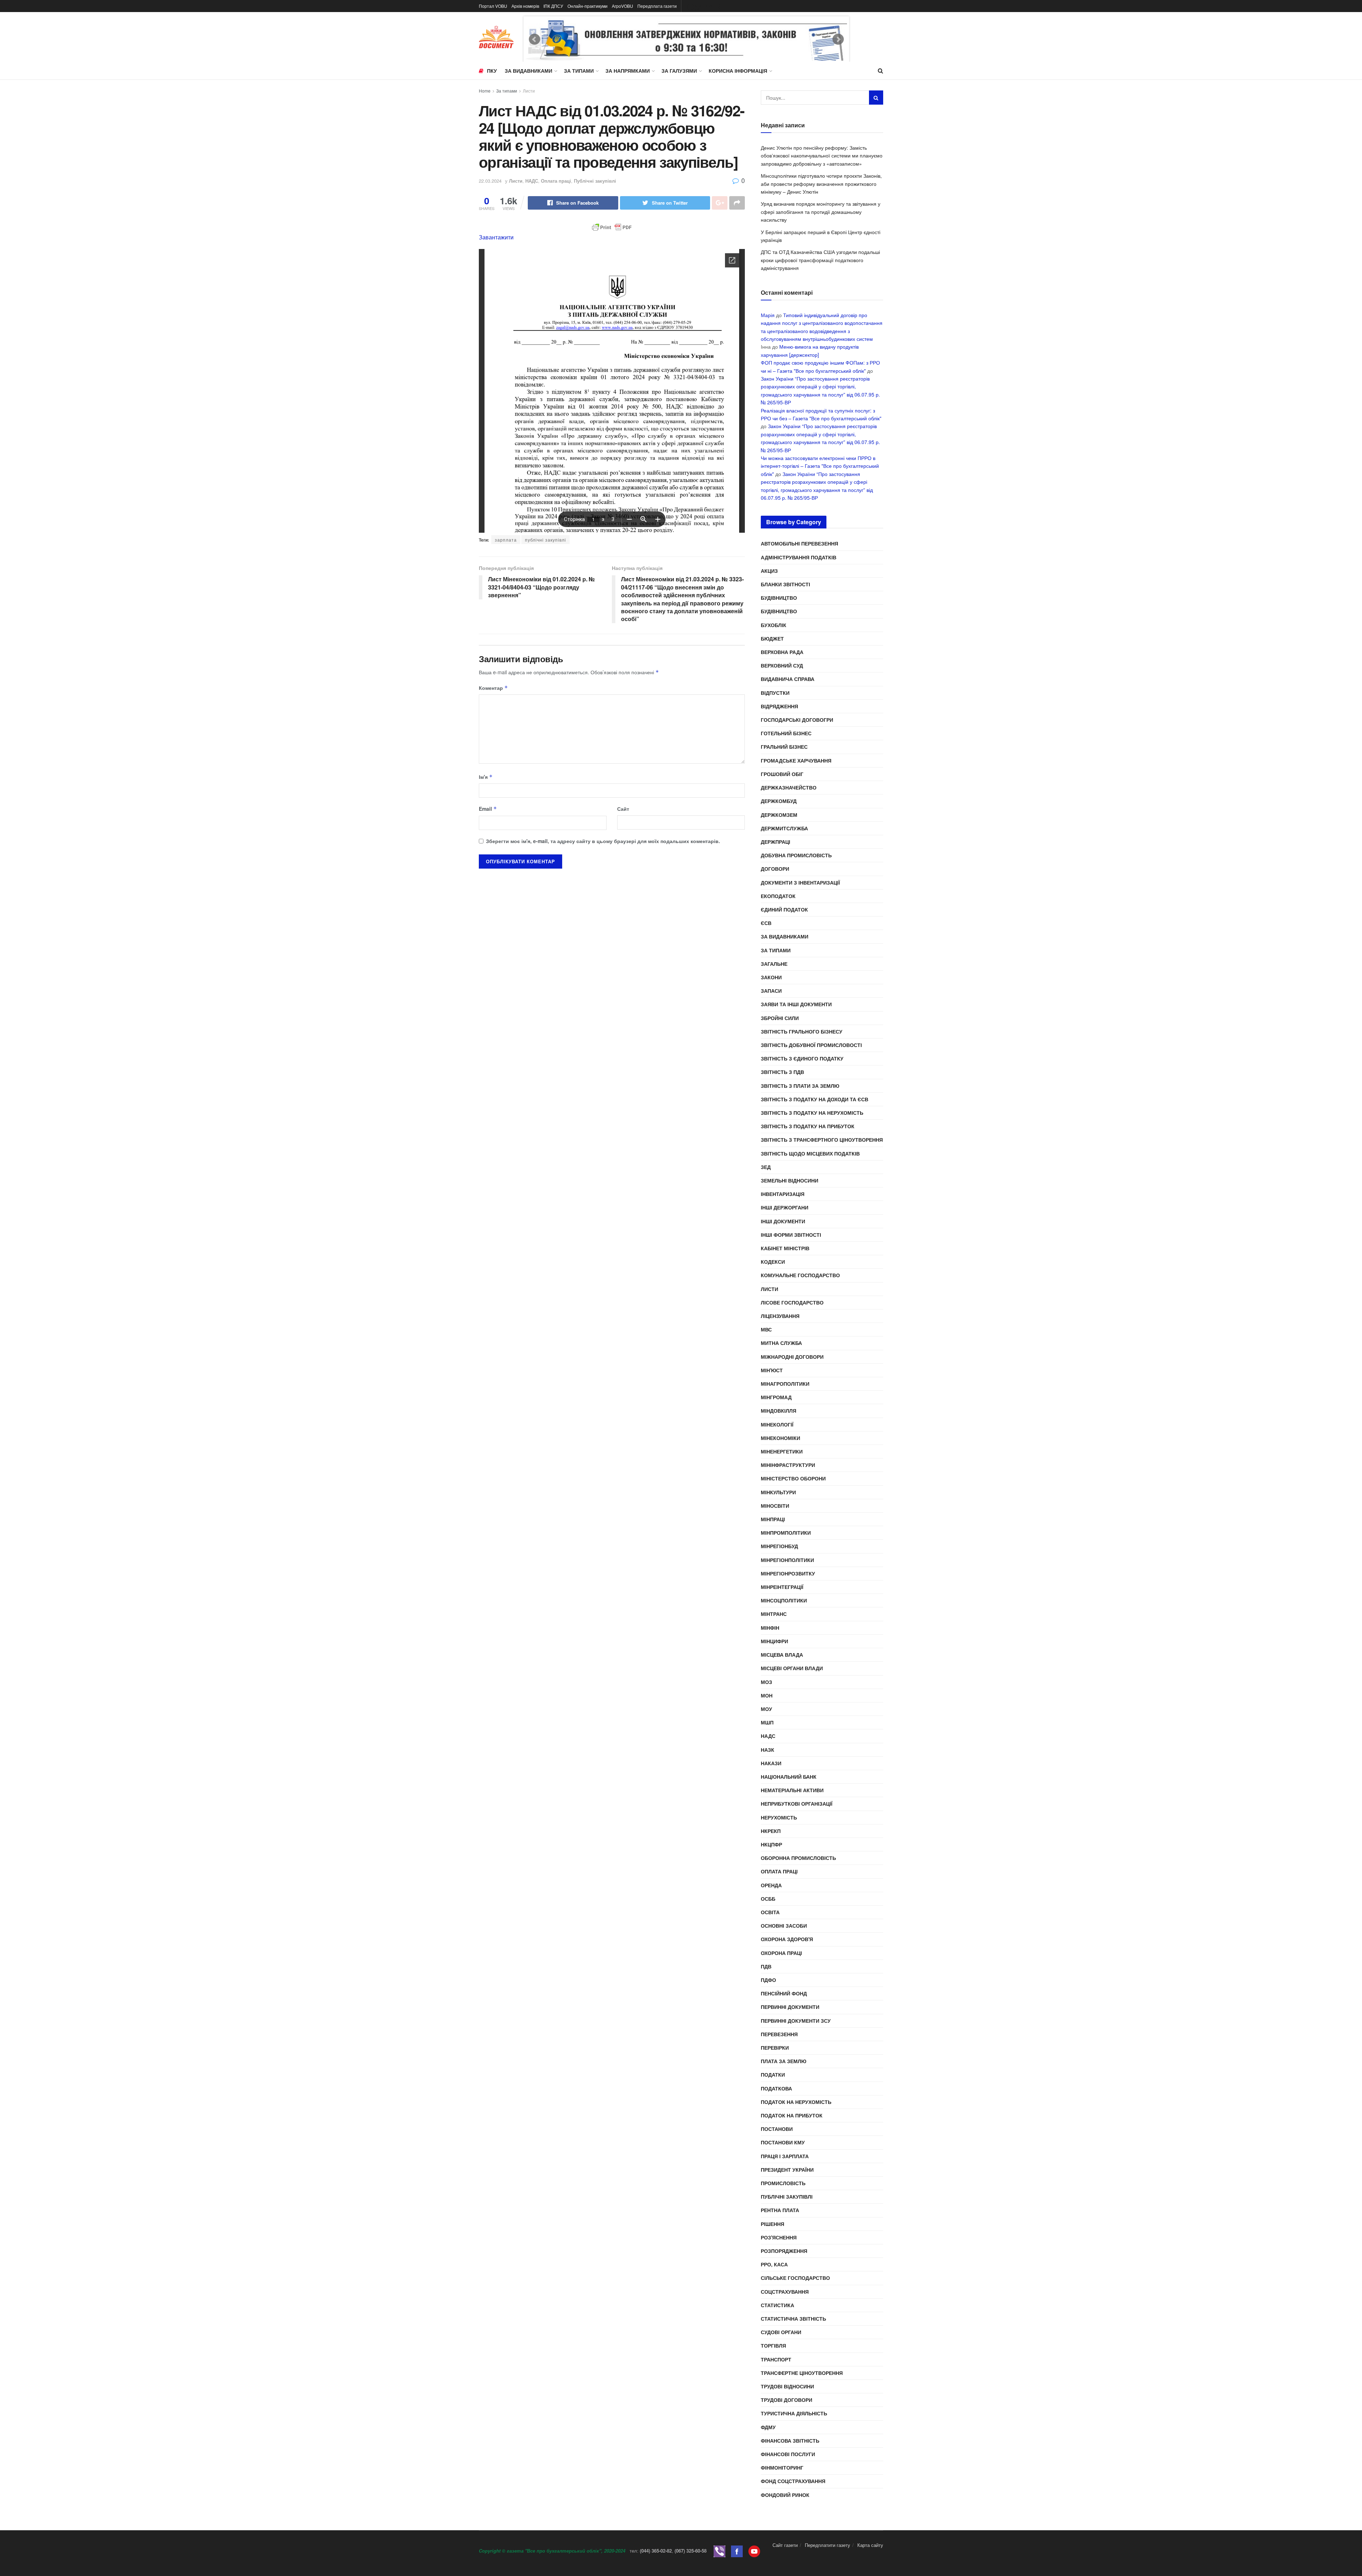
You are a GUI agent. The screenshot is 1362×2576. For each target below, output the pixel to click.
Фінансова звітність (790, 2441)
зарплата (506, 540)
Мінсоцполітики (784, 1600)
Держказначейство (789, 787)
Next (838, 39)
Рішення (773, 2224)
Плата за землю (784, 2061)
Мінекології (777, 1424)
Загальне (774, 964)
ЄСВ (766, 923)
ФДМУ (768, 2427)
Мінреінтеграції (782, 1587)
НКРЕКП (771, 1831)
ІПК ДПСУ (553, 6)
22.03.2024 (490, 181)
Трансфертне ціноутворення (802, 2373)
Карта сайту (870, 2545)
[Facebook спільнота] (737, 2551)
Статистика (777, 2305)
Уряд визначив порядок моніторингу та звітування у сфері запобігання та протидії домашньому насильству (821, 212)
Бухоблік (774, 625)
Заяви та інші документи (796, 1004)
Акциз (769, 571)
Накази (771, 1763)
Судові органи (781, 2332)
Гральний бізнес (784, 747)
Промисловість (783, 2183)
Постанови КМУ (783, 2142)
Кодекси (773, 1262)
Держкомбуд (779, 801)
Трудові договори (787, 2400)
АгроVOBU (622, 6)
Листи (529, 91)
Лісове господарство (792, 1302)
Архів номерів (525, 6)
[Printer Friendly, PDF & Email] (612, 227)
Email (488, 809)
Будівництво (779, 598)
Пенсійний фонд (784, 1993)
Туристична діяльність (794, 2413)
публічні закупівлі (546, 540)
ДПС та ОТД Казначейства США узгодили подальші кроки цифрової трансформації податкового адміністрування (820, 260)
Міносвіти (775, 1506)
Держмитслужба (784, 828)
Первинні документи (790, 2007)
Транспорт (776, 2359)
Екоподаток (778, 896)
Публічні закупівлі (595, 181)
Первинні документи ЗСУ (796, 2021)
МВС (766, 1329)
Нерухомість (779, 1817)
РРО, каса (774, 2264)
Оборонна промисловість (798, 1858)
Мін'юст (772, 1370)
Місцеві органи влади (792, 1668)
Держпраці (776, 842)
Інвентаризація (783, 1194)
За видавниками (528, 71)
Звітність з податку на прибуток (808, 1126)
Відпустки (775, 693)
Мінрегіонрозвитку (788, 1573)
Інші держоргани (785, 1207)
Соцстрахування (785, 2292)
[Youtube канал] (754, 2551)
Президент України (787, 2170)
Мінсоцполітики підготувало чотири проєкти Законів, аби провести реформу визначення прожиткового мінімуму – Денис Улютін (821, 184)
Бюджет (772, 638)
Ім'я (486, 777)
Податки (773, 2074)
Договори (775, 869)
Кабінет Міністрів (785, 1248)
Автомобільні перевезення (799, 543)
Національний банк (789, 1777)
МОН (767, 1695)
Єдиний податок (784, 909)
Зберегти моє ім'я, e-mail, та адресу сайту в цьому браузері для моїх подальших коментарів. (603, 841)
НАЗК (768, 1750)
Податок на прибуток (792, 2115)
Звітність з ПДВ (782, 1072)
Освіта (770, 1912)
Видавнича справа (788, 679)
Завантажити (496, 237)
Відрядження (779, 706)
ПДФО (768, 1980)
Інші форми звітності (791, 1235)
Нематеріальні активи (792, 1790)
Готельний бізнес (786, 733)
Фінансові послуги (788, 2454)
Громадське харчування (796, 760)
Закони (771, 977)
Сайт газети (785, 2545)
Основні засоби (784, 1926)
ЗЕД (766, 1167)
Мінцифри (774, 1641)
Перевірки (775, 2048)
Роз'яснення (779, 2237)
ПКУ (492, 71)
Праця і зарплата (785, 2156)
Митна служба (781, 1343)
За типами (579, 71)
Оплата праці (556, 181)
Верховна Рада (782, 652)
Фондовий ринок (785, 2495)
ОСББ (768, 1899)
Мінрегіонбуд (779, 1546)
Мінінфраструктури (788, 1465)
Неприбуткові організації (797, 1804)
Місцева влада (782, 1655)
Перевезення (779, 2034)
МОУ (766, 1709)
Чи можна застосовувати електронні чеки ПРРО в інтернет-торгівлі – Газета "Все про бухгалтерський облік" (820, 466)
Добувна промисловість (796, 855)
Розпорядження (784, 2251)
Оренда (771, 1885)
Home (485, 91)
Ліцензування (780, 1316)
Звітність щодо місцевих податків (810, 1153)
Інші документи (783, 1221)
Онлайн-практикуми (588, 6)
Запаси (771, 991)
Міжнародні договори (792, 1357)
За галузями (679, 71)
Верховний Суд (782, 665)
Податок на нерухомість (796, 2102)
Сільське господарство (795, 2278)
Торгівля (773, 2345)
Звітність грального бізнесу (802, 1031)
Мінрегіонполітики (787, 1560)
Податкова (776, 2088)
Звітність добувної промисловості (811, 1045)
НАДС (532, 181)
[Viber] (719, 2551)
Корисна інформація (738, 71)
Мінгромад (776, 1397)
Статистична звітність (793, 2319)
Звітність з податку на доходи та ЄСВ (815, 1099)
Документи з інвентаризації (800, 882)
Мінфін (770, 1628)
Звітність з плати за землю (800, 1086)
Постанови (777, 2129)
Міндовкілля (779, 1411)
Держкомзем (779, 815)
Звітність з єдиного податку (802, 1058)
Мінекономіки (780, 1438)
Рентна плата (780, 2210)
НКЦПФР (771, 1844)
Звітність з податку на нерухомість (812, 1113)
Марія (768, 315)
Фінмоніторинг (782, 2467)
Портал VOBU (493, 6)
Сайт (623, 809)
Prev (535, 39)
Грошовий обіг (782, 774)
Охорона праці (781, 1953)
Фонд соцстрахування (793, 2481)
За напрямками (628, 71)
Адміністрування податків (799, 557)
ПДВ (766, 1966)
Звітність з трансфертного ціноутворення (822, 1140)
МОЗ (766, 1682)
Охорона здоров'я (787, 1939)
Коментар (493, 688)
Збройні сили (780, 1018)
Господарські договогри (797, 720)
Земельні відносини (790, 1180)
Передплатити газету (827, 2545)
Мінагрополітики (785, 1384)
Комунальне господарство (800, 1275)
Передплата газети (657, 6)
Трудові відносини (787, 2386)
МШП (767, 1722)
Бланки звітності (785, 584)
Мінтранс (774, 1614)
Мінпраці (773, 1519)
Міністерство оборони (793, 1478)
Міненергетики (782, 1451)
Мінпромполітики (786, 1533)
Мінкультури (778, 1492)
